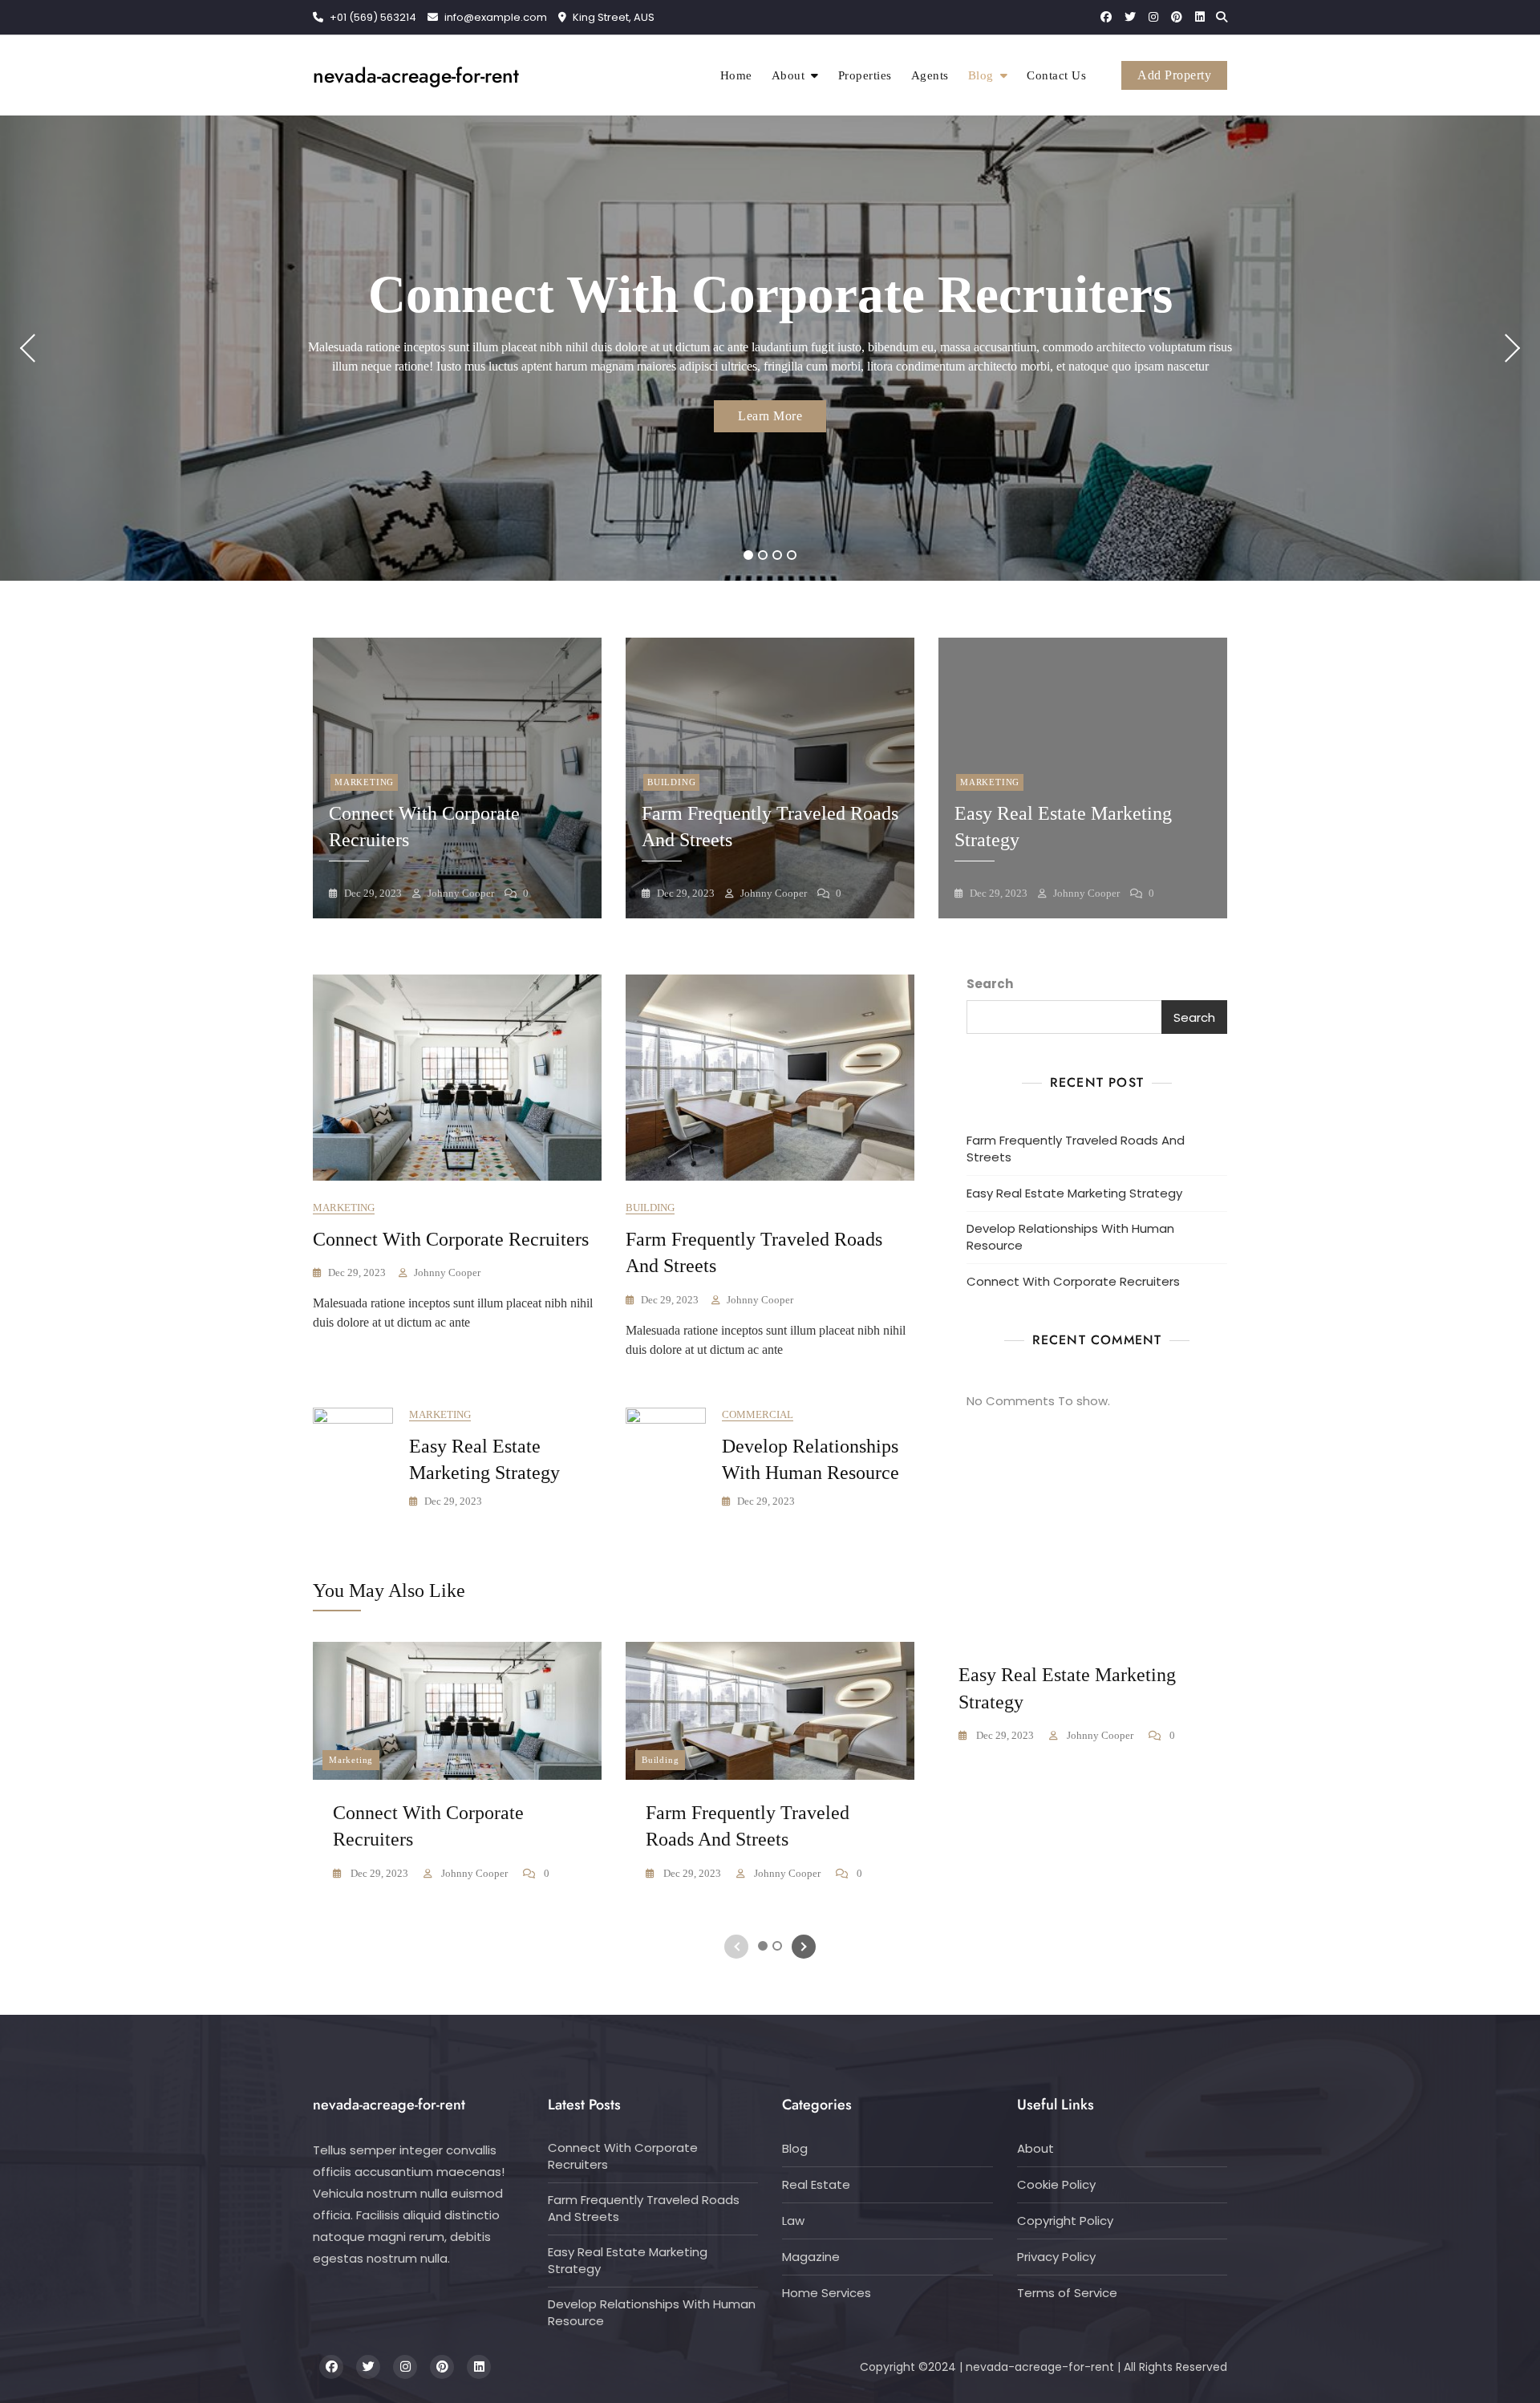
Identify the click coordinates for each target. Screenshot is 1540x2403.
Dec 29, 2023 (372, 893)
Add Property (1174, 75)
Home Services (827, 2293)
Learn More (770, 416)
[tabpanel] (770, 348)
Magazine (811, 2257)
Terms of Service (1067, 2293)
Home (736, 75)
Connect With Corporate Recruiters (770, 294)
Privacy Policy (1056, 2257)
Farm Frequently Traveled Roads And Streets (1076, 1149)
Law (793, 2221)
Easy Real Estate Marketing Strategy (1074, 1193)
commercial (758, 1414)
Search (990, 984)
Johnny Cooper (460, 893)
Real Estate (816, 2184)
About (788, 75)
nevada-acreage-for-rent (416, 75)
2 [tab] (763, 555)
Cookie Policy (1056, 2184)
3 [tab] (777, 555)
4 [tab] (792, 555)
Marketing (364, 782)
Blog (981, 75)
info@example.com (496, 17)
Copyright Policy (1065, 2221)
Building (671, 782)
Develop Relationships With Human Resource (1070, 1237)
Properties (865, 75)
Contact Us (1056, 75)
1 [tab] (749, 555)
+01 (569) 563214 (372, 17)
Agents (930, 75)
